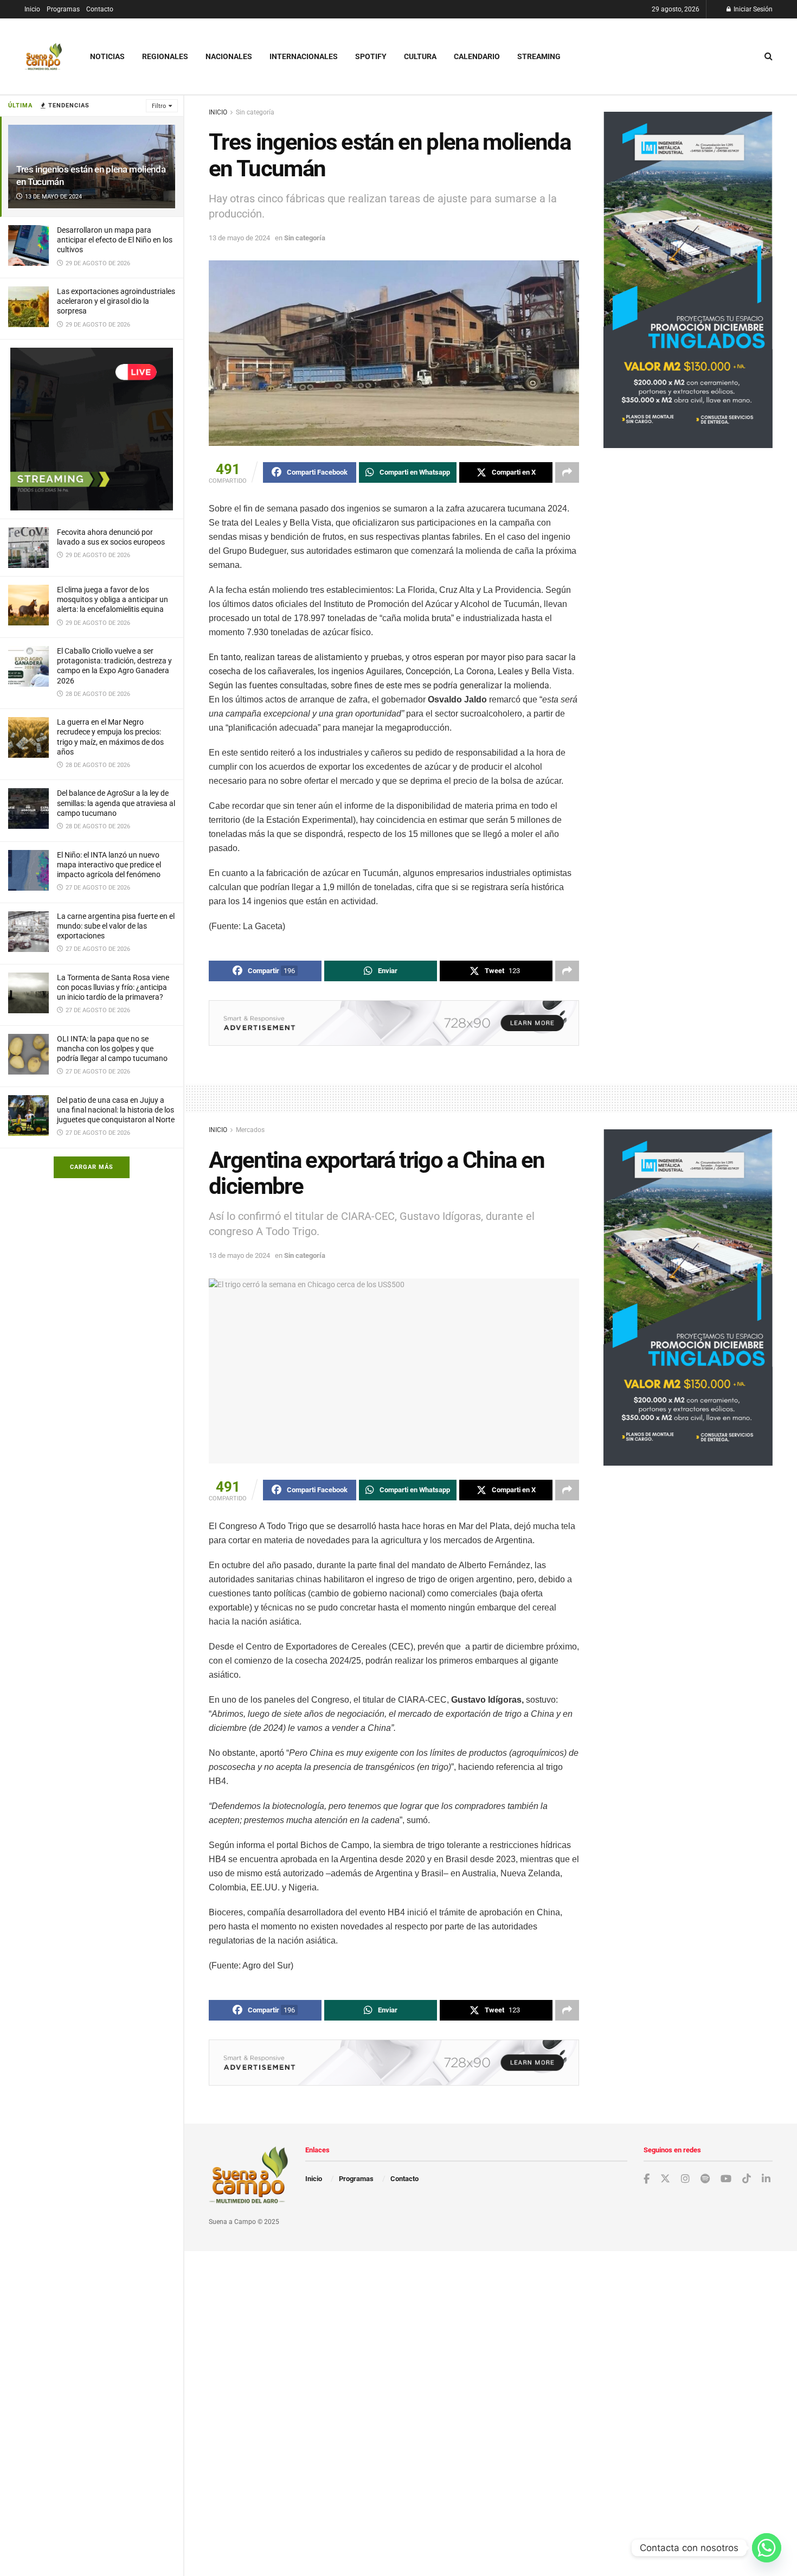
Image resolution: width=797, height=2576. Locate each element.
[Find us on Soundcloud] (705, 2179)
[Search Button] (769, 56)
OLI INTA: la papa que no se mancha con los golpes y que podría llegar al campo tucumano (112, 1049)
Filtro (159, 106)
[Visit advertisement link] (92, 429)
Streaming (539, 56)
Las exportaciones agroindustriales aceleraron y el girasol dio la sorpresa (116, 301)
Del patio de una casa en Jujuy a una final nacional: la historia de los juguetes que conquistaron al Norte (116, 1110)
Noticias (107, 56)
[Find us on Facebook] (647, 2179)
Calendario (477, 56)
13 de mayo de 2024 (239, 238)
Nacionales (229, 56)
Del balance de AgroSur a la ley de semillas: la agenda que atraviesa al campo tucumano (116, 803)
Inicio (32, 9)
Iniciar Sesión (752, 9)
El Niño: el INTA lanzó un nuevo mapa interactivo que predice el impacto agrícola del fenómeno (109, 865)
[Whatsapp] (767, 2548)
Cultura (420, 56)
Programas (63, 9)
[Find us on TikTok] (747, 2179)
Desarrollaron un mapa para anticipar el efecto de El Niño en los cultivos (115, 240)
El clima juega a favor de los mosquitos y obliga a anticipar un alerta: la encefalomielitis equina (113, 599)
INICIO (218, 112)
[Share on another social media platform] (567, 472)
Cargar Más (92, 1167)
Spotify (371, 56)
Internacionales (304, 56)
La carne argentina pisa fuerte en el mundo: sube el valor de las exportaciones (116, 926)
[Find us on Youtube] (726, 2179)
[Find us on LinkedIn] (766, 2179)
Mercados (250, 1130)
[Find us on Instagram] (685, 2179)
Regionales (165, 56)
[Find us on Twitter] (665, 2179)
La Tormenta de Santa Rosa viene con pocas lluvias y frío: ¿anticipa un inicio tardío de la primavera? (113, 987)
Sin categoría (255, 112)
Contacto (100, 9)
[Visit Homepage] (43, 57)
